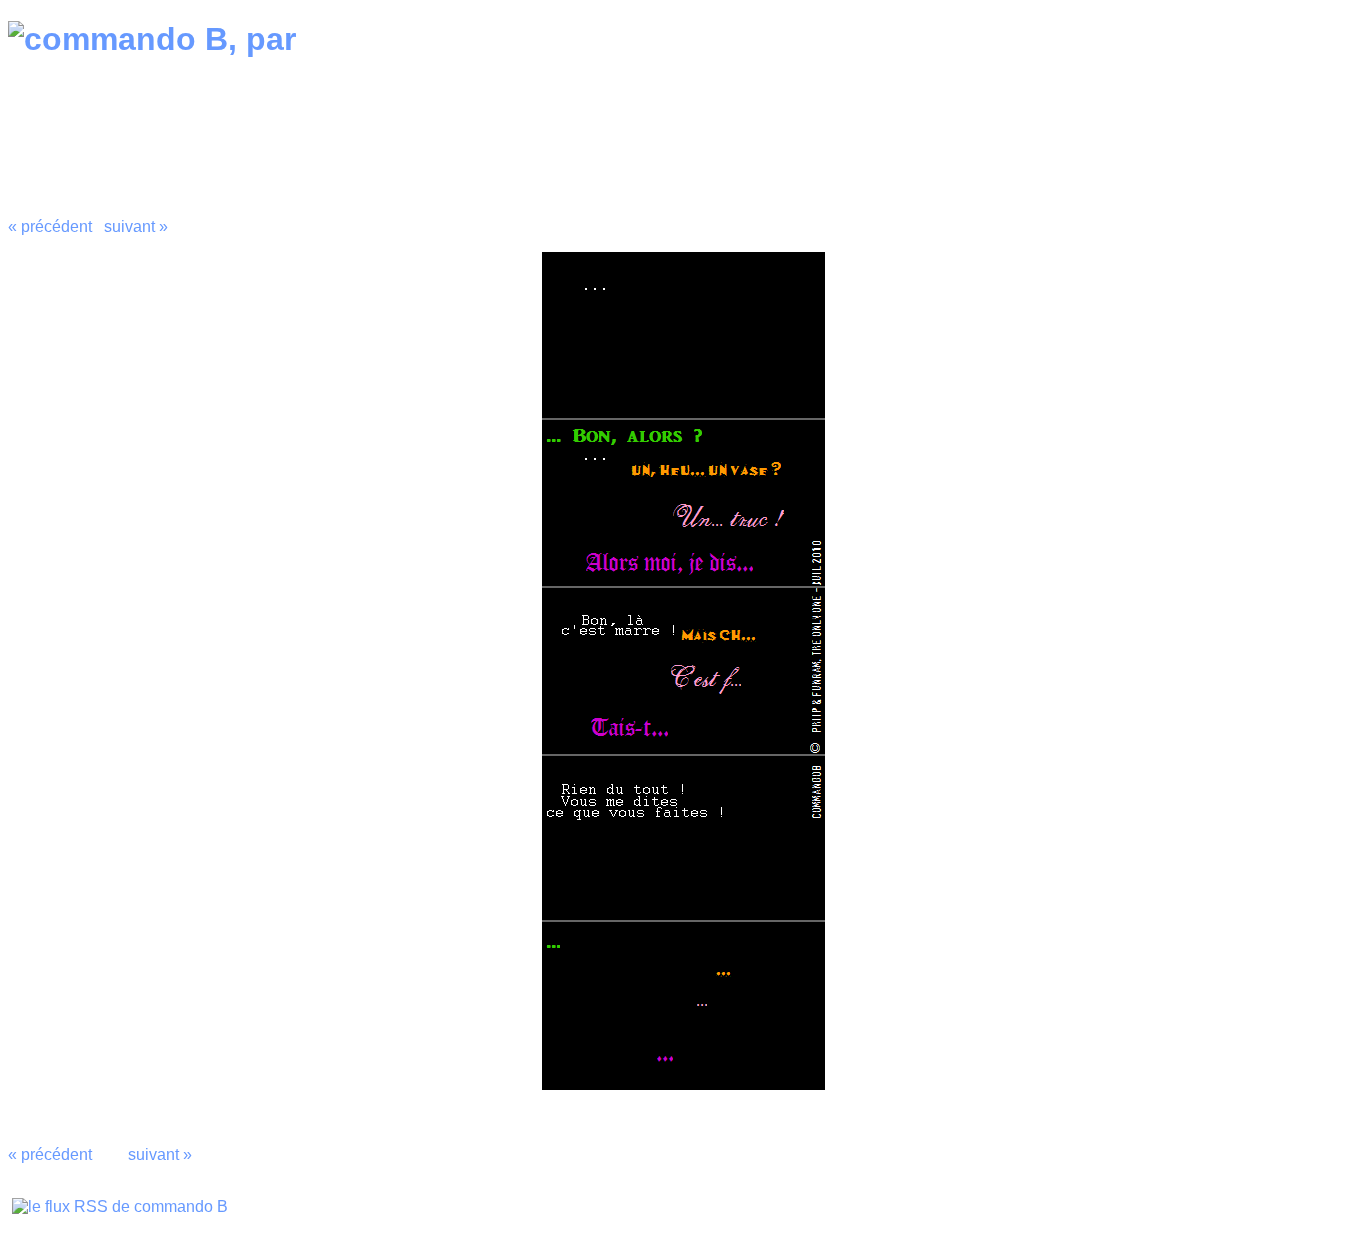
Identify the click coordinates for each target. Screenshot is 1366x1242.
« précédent (50, 226)
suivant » (136, 226)
